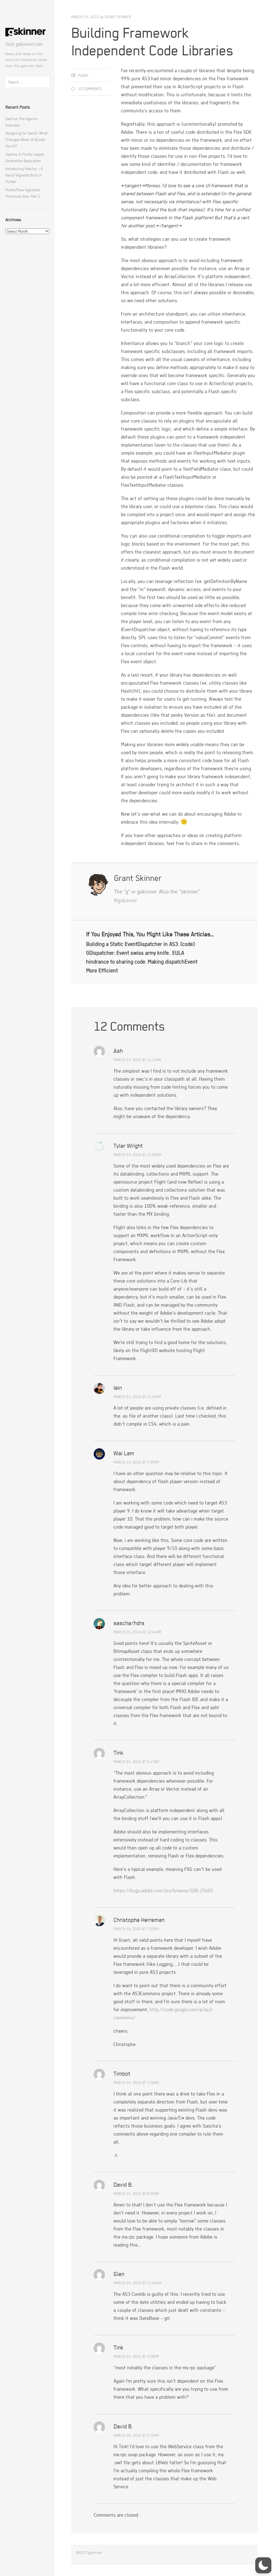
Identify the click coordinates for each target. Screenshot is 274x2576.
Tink (119, 1753)
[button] (263, 2565)
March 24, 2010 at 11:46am (137, 2283)
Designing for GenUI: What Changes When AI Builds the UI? (26, 139)
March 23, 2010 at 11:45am (137, 1397)
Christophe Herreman (139, 1920)
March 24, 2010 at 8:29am (136, 2193)
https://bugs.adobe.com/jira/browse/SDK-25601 (163, 1890)
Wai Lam (124, 1453)
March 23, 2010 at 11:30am (137, 1155)
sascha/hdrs (129, 1623)
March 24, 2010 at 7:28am (136, 2082)
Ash (118, 1051)
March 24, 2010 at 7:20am (136, 1929)
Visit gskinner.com (24, 44)
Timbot (122, 2074)
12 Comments (90, 89)
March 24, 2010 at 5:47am (136, 1762)
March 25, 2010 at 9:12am (136, 2435)
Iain (118, 1388)
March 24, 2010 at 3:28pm (136, 2356)
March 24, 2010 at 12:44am (137, 1632)
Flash (83, 75)
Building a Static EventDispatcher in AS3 (132, 944)
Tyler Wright (128, 1146)
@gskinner (126, 900)
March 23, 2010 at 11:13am (137, 1060)
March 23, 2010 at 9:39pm (136, 1462)
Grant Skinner (118, 17)
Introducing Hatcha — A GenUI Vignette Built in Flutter (24, 175)
